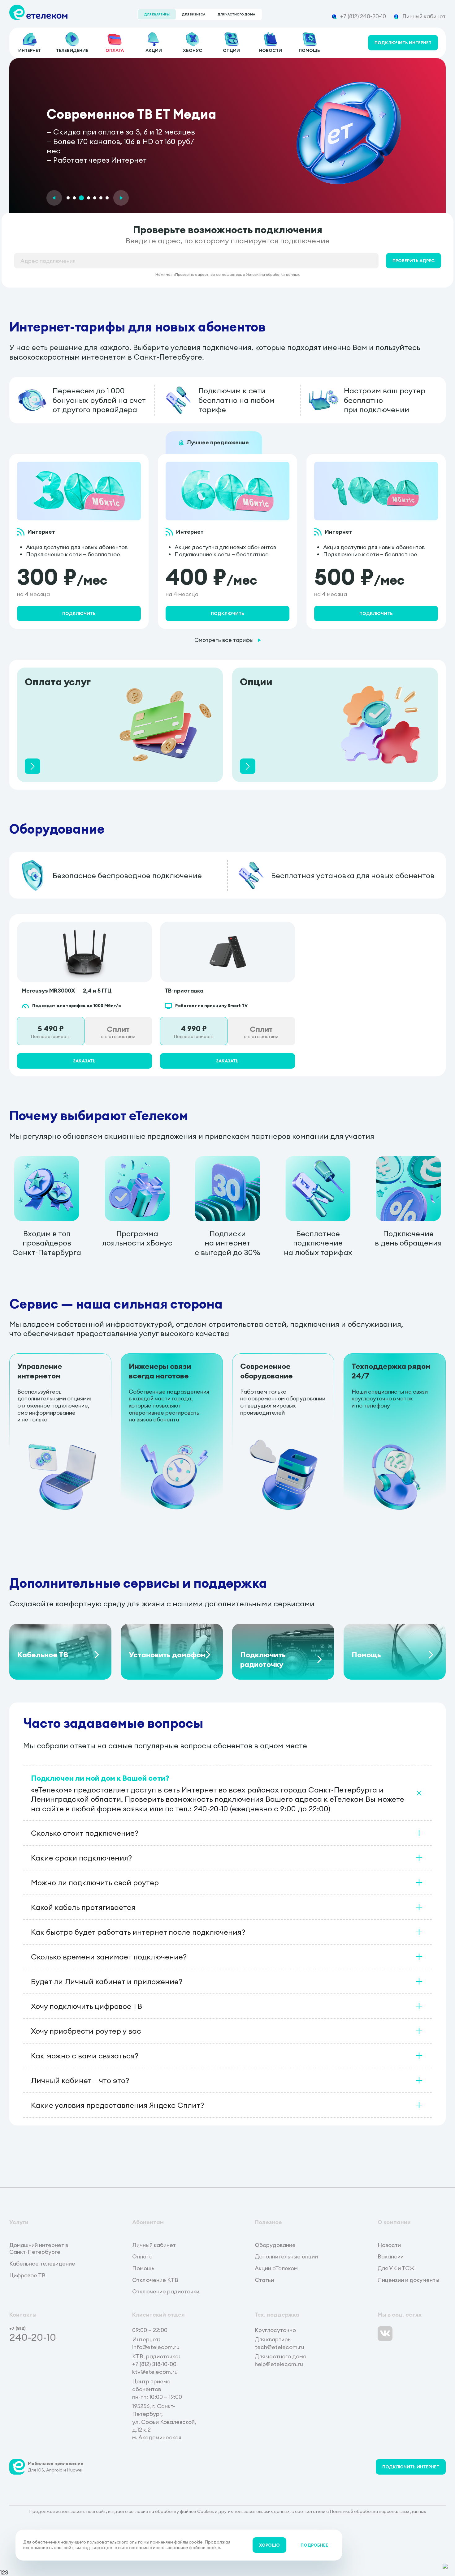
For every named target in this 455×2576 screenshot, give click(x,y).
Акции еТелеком (276, 2268)
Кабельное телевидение (42, 2264)
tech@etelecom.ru (279, 2347)
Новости (389, 2245)
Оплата (142, 2257)
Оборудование (275, 2245)
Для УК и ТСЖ (396, 2268)
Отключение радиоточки (166, 2292)
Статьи (264, 2280)
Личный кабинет (154, 2245)
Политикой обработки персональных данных (378, 2511)
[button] (54, 198)
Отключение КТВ (155, 2280)
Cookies (206, 2511)
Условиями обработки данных (273, 274)
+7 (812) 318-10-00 (154, 2364)
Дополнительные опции (286, 2257)
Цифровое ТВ (27, 2275)
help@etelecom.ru (279, 2364)
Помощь (143, 2268)
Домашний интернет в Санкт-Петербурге (39, 2249)
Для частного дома (236, 14)
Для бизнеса (194, 14)
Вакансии (391, 2257)
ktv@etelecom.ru (155, 2372)
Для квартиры (157, 14)
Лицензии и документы (408, 2280)
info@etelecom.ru (156, 2347)
